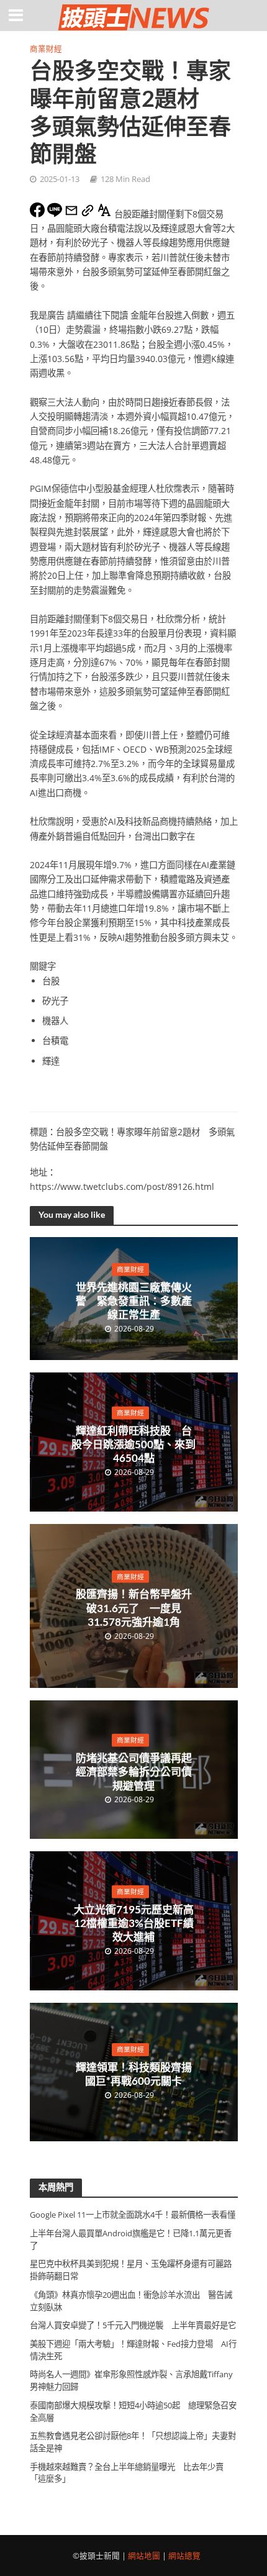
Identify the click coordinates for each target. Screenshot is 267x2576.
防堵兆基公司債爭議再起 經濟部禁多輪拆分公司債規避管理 (136, 1772)
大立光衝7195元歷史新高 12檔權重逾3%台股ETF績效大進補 (135, 1923)
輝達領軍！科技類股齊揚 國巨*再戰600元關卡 (136, 2074)
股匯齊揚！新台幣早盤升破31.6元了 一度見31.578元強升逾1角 (134, 1608)
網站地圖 (144, 2556)
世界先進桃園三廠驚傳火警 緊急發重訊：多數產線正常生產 (134, 1300)
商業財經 (46, 49)
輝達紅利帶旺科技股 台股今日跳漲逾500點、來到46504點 (133, 1444)
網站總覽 (184, 2556)
